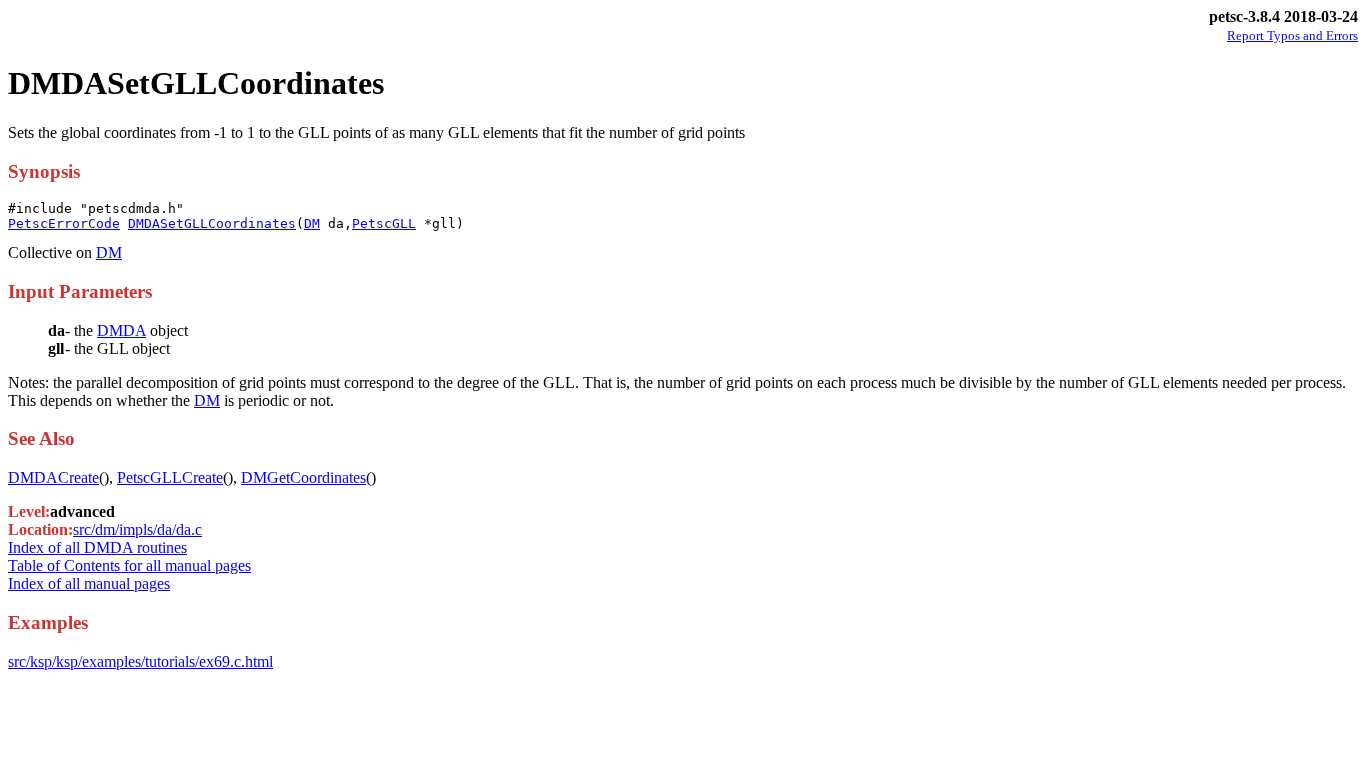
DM (312, 223)
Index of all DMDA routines (97, 547)
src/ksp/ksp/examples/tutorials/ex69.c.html (140, 661)
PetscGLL (384, 223)
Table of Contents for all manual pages (129, 565)
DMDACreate (53, 477)
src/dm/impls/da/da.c (137, 529)
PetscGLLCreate (170, 477)
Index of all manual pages (89, 583)
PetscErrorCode (64, 223)
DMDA (121, 330)
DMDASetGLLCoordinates (212, 223)
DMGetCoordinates (303, 477)
